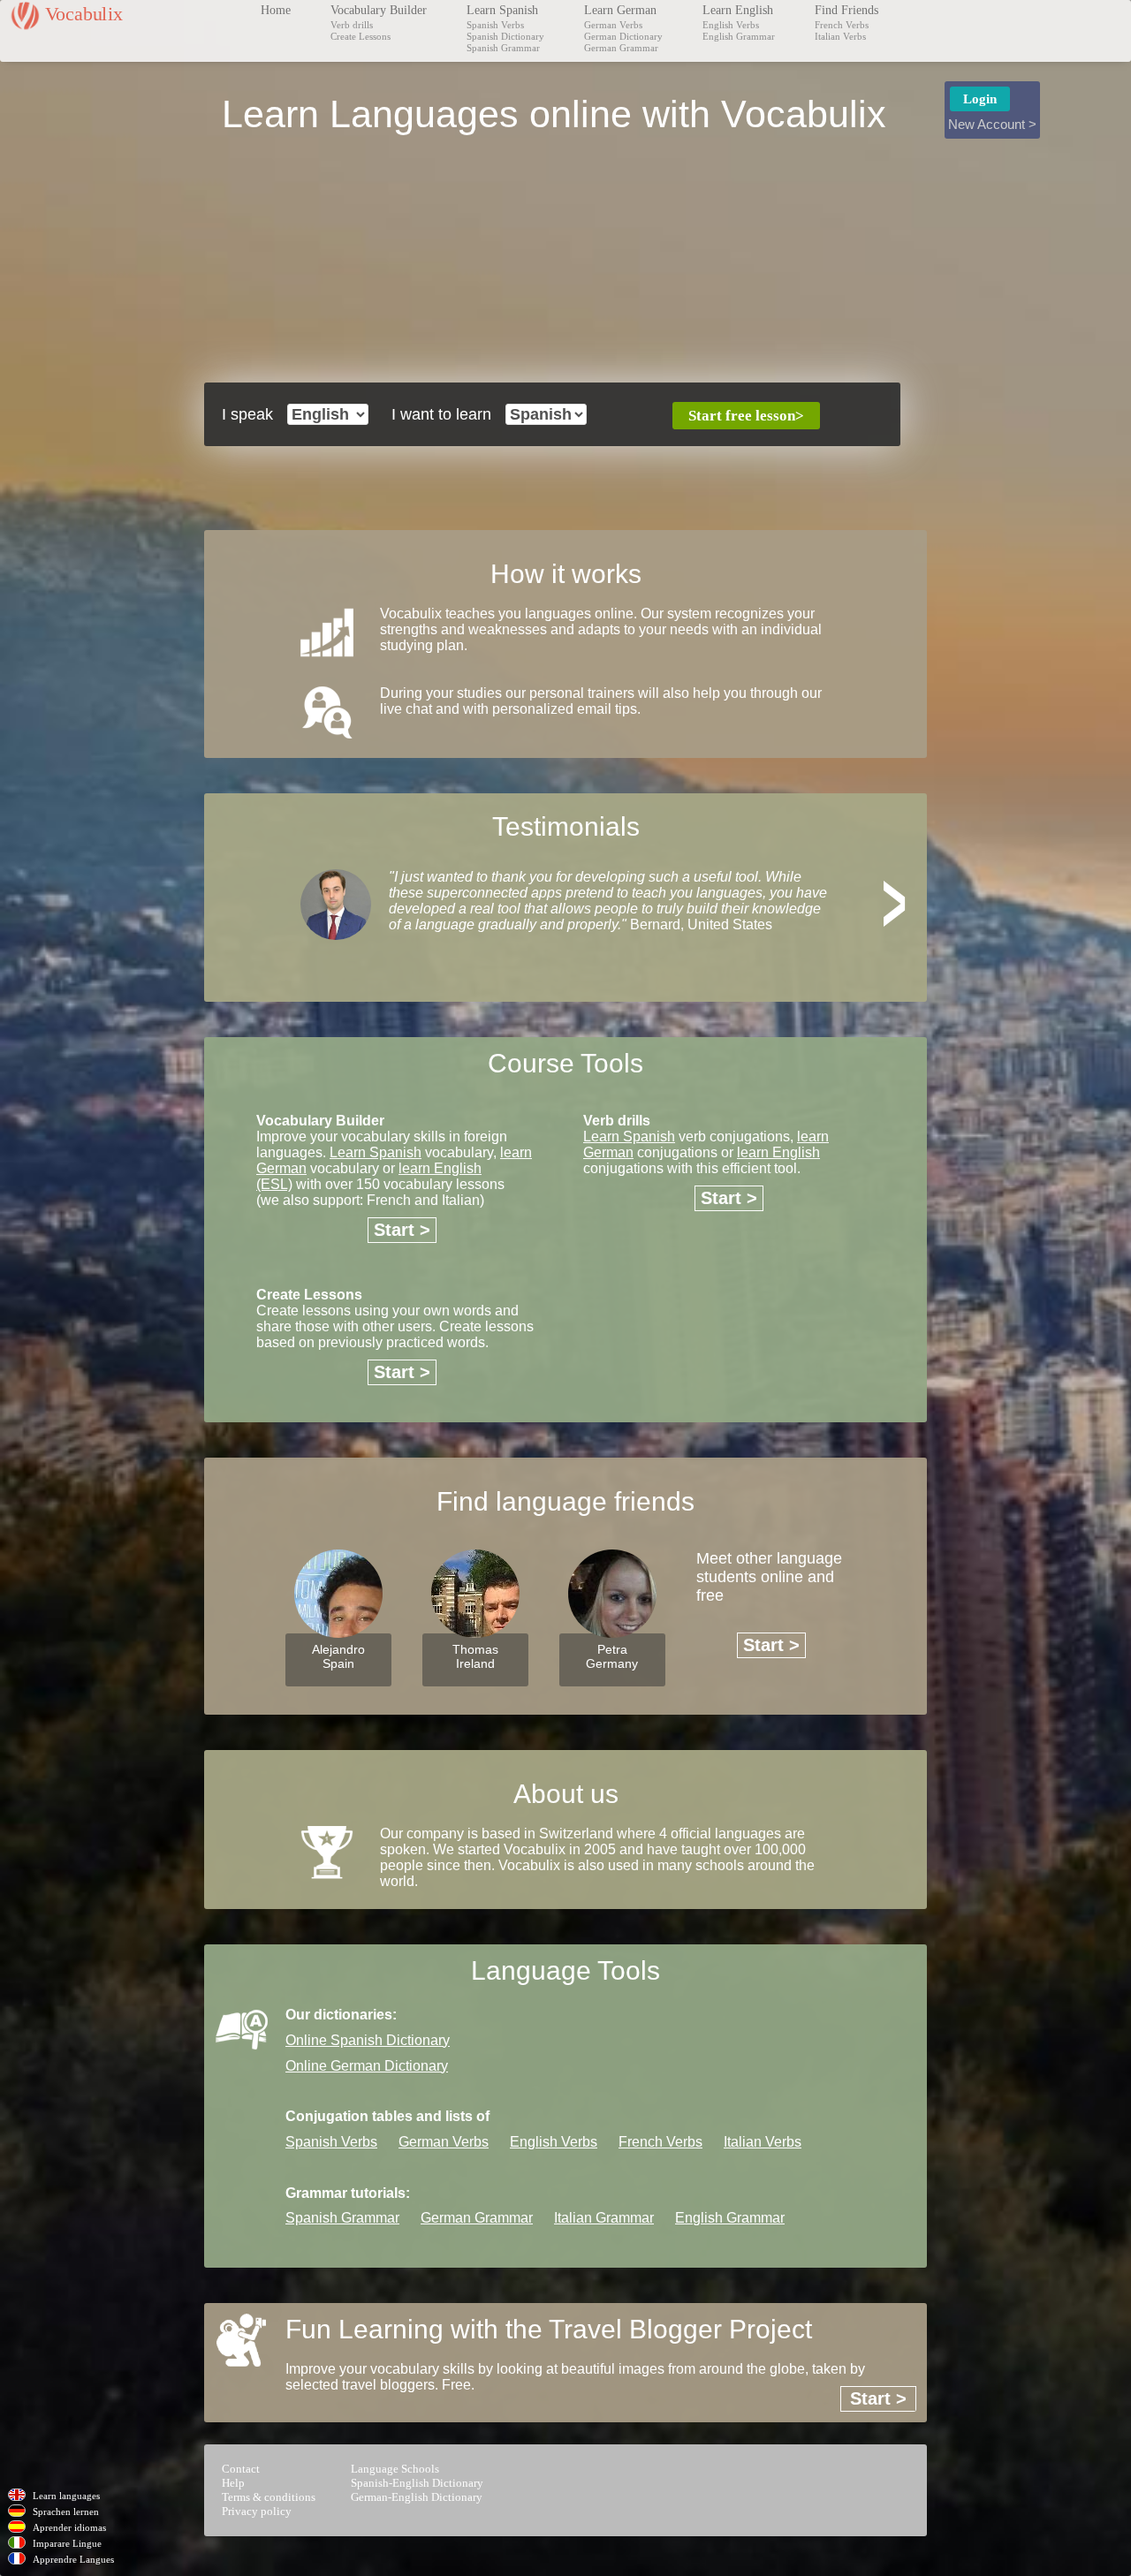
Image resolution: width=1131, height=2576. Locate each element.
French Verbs (842, 25)
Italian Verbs (840, 36)
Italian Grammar (604, 2218)
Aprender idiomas (69, 2527)
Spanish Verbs (495, 25)
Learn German (620, 10)
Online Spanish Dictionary (368, 2040)
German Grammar (621, 48)
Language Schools (395, 2469)
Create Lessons (361, 36)
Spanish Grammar (503, 48)
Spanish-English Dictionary (417, 2483)
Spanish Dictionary (505, 36)
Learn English (738, 10)
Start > (402, 1230)
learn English (778, 1152)
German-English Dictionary (417, 2497)
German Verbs (613, 25)
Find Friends (846, 10)
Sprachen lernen (66, 2512)
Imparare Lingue (67, 2543)
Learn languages (66, 2496)
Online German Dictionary (367, 2066)
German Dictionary (623, 36)
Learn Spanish (502, 10)
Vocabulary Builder (379, 10)
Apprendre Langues (73, 2559)
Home (276, 10)
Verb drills (352, 25)
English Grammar (739, 36)
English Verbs (731, 25)
